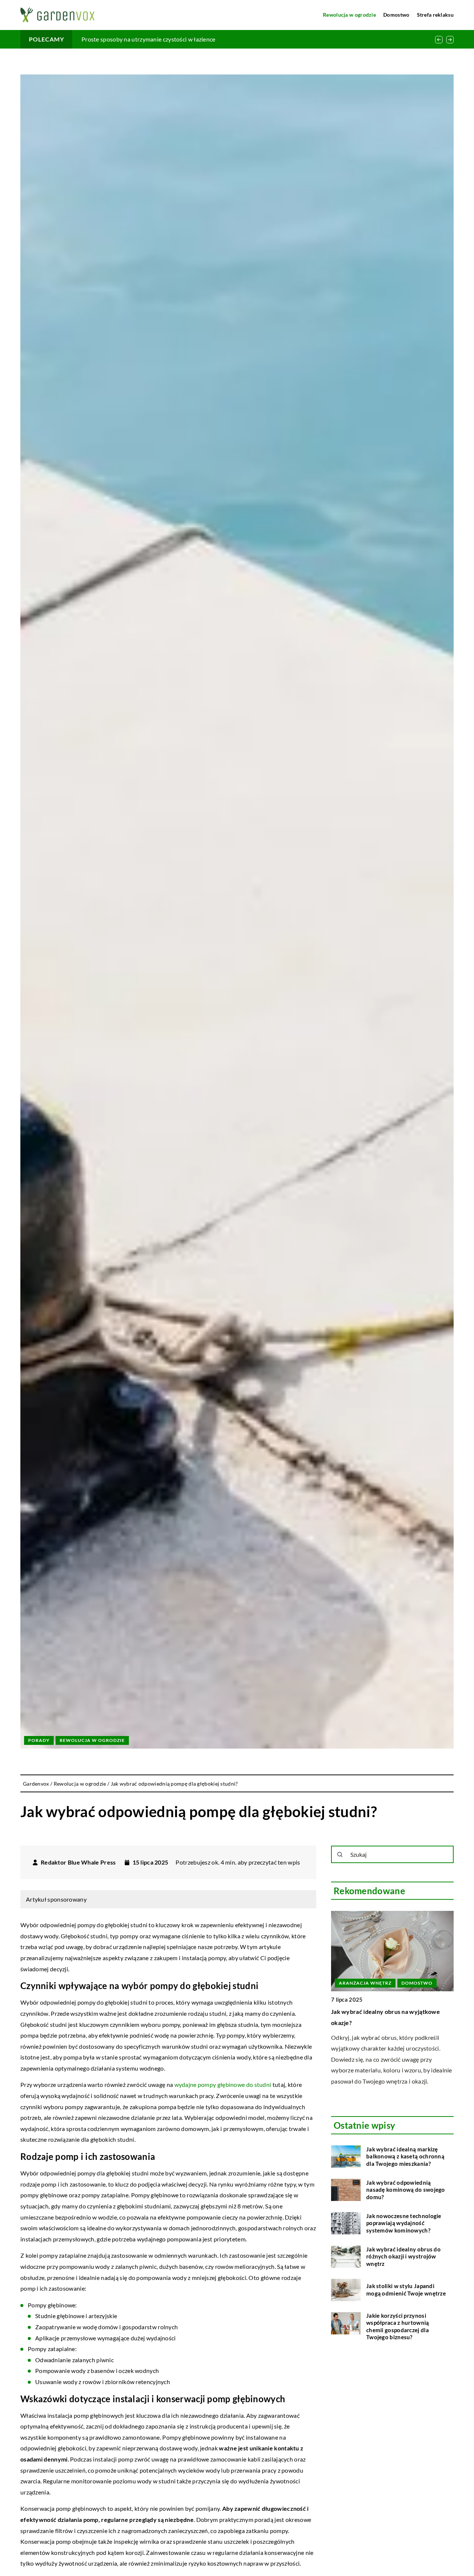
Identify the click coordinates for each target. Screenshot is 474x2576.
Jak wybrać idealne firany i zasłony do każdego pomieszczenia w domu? (175, 39)
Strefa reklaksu (435, 15)
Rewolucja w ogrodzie (349, 15)
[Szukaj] (340, 1855)
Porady (39, 1740)
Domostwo (396, 15)
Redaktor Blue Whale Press (78, 1862)
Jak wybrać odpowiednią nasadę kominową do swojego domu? (406, 2190)
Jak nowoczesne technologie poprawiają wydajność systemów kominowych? (404, 2223)
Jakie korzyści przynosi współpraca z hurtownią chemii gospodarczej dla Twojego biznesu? (398, 2326)
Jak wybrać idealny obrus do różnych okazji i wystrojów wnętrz (403, 2256)
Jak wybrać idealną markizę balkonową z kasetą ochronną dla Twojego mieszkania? (405, 2156)
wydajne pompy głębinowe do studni (223, 2084)
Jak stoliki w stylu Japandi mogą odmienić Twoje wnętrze (406, 2290)
